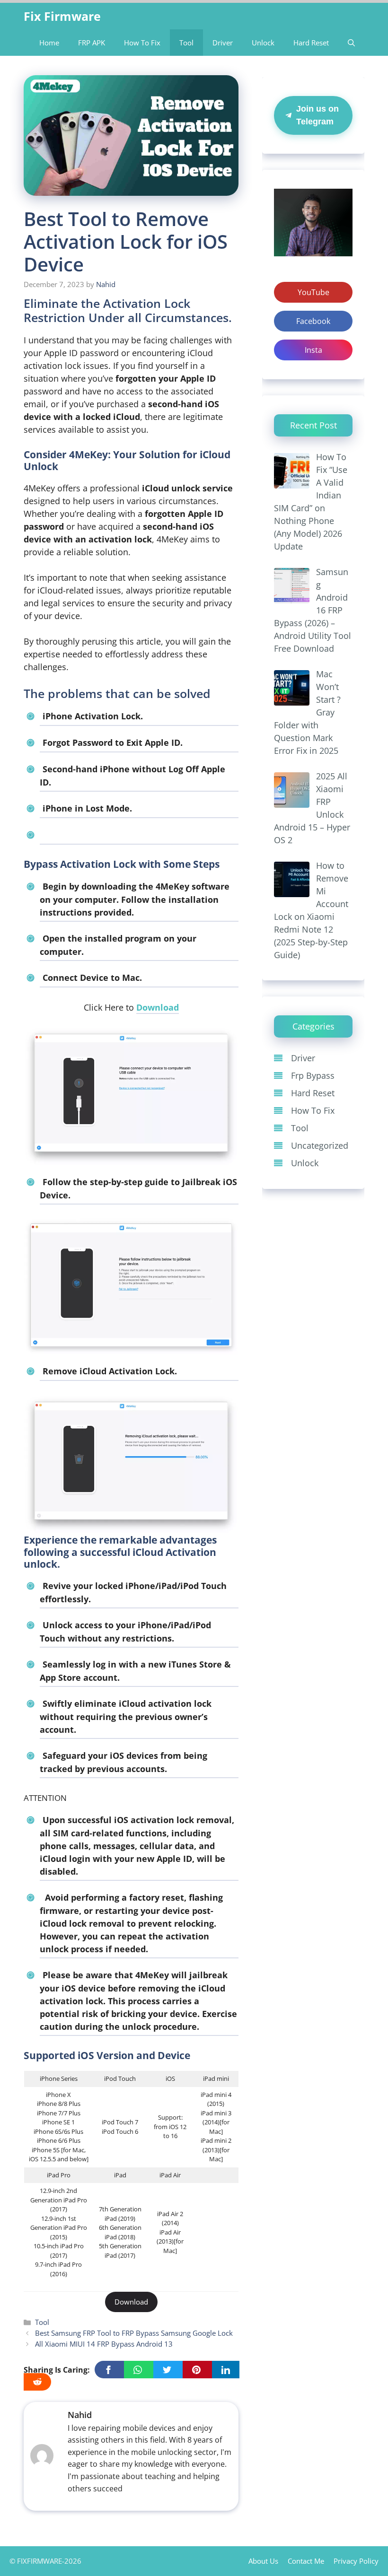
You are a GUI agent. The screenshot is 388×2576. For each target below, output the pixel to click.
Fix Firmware (62, 16)
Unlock (263, 43)
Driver (223, 43)
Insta (313, 350)
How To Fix (142, 43)
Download (158, 1007)
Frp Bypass (313, 1075)
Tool (186, 43)
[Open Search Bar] (351, 43)
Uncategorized (320, 1145)
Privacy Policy (356, 2561)
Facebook (313, 321)
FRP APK (92, 43)
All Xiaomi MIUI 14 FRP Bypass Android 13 (104, 2344)
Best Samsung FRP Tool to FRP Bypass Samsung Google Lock (134, 2333)
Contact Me (306, 2561)
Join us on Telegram (317, 115)
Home (49, 43)
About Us (263, 2561)
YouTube (313, 292)
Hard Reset (311, 43)
